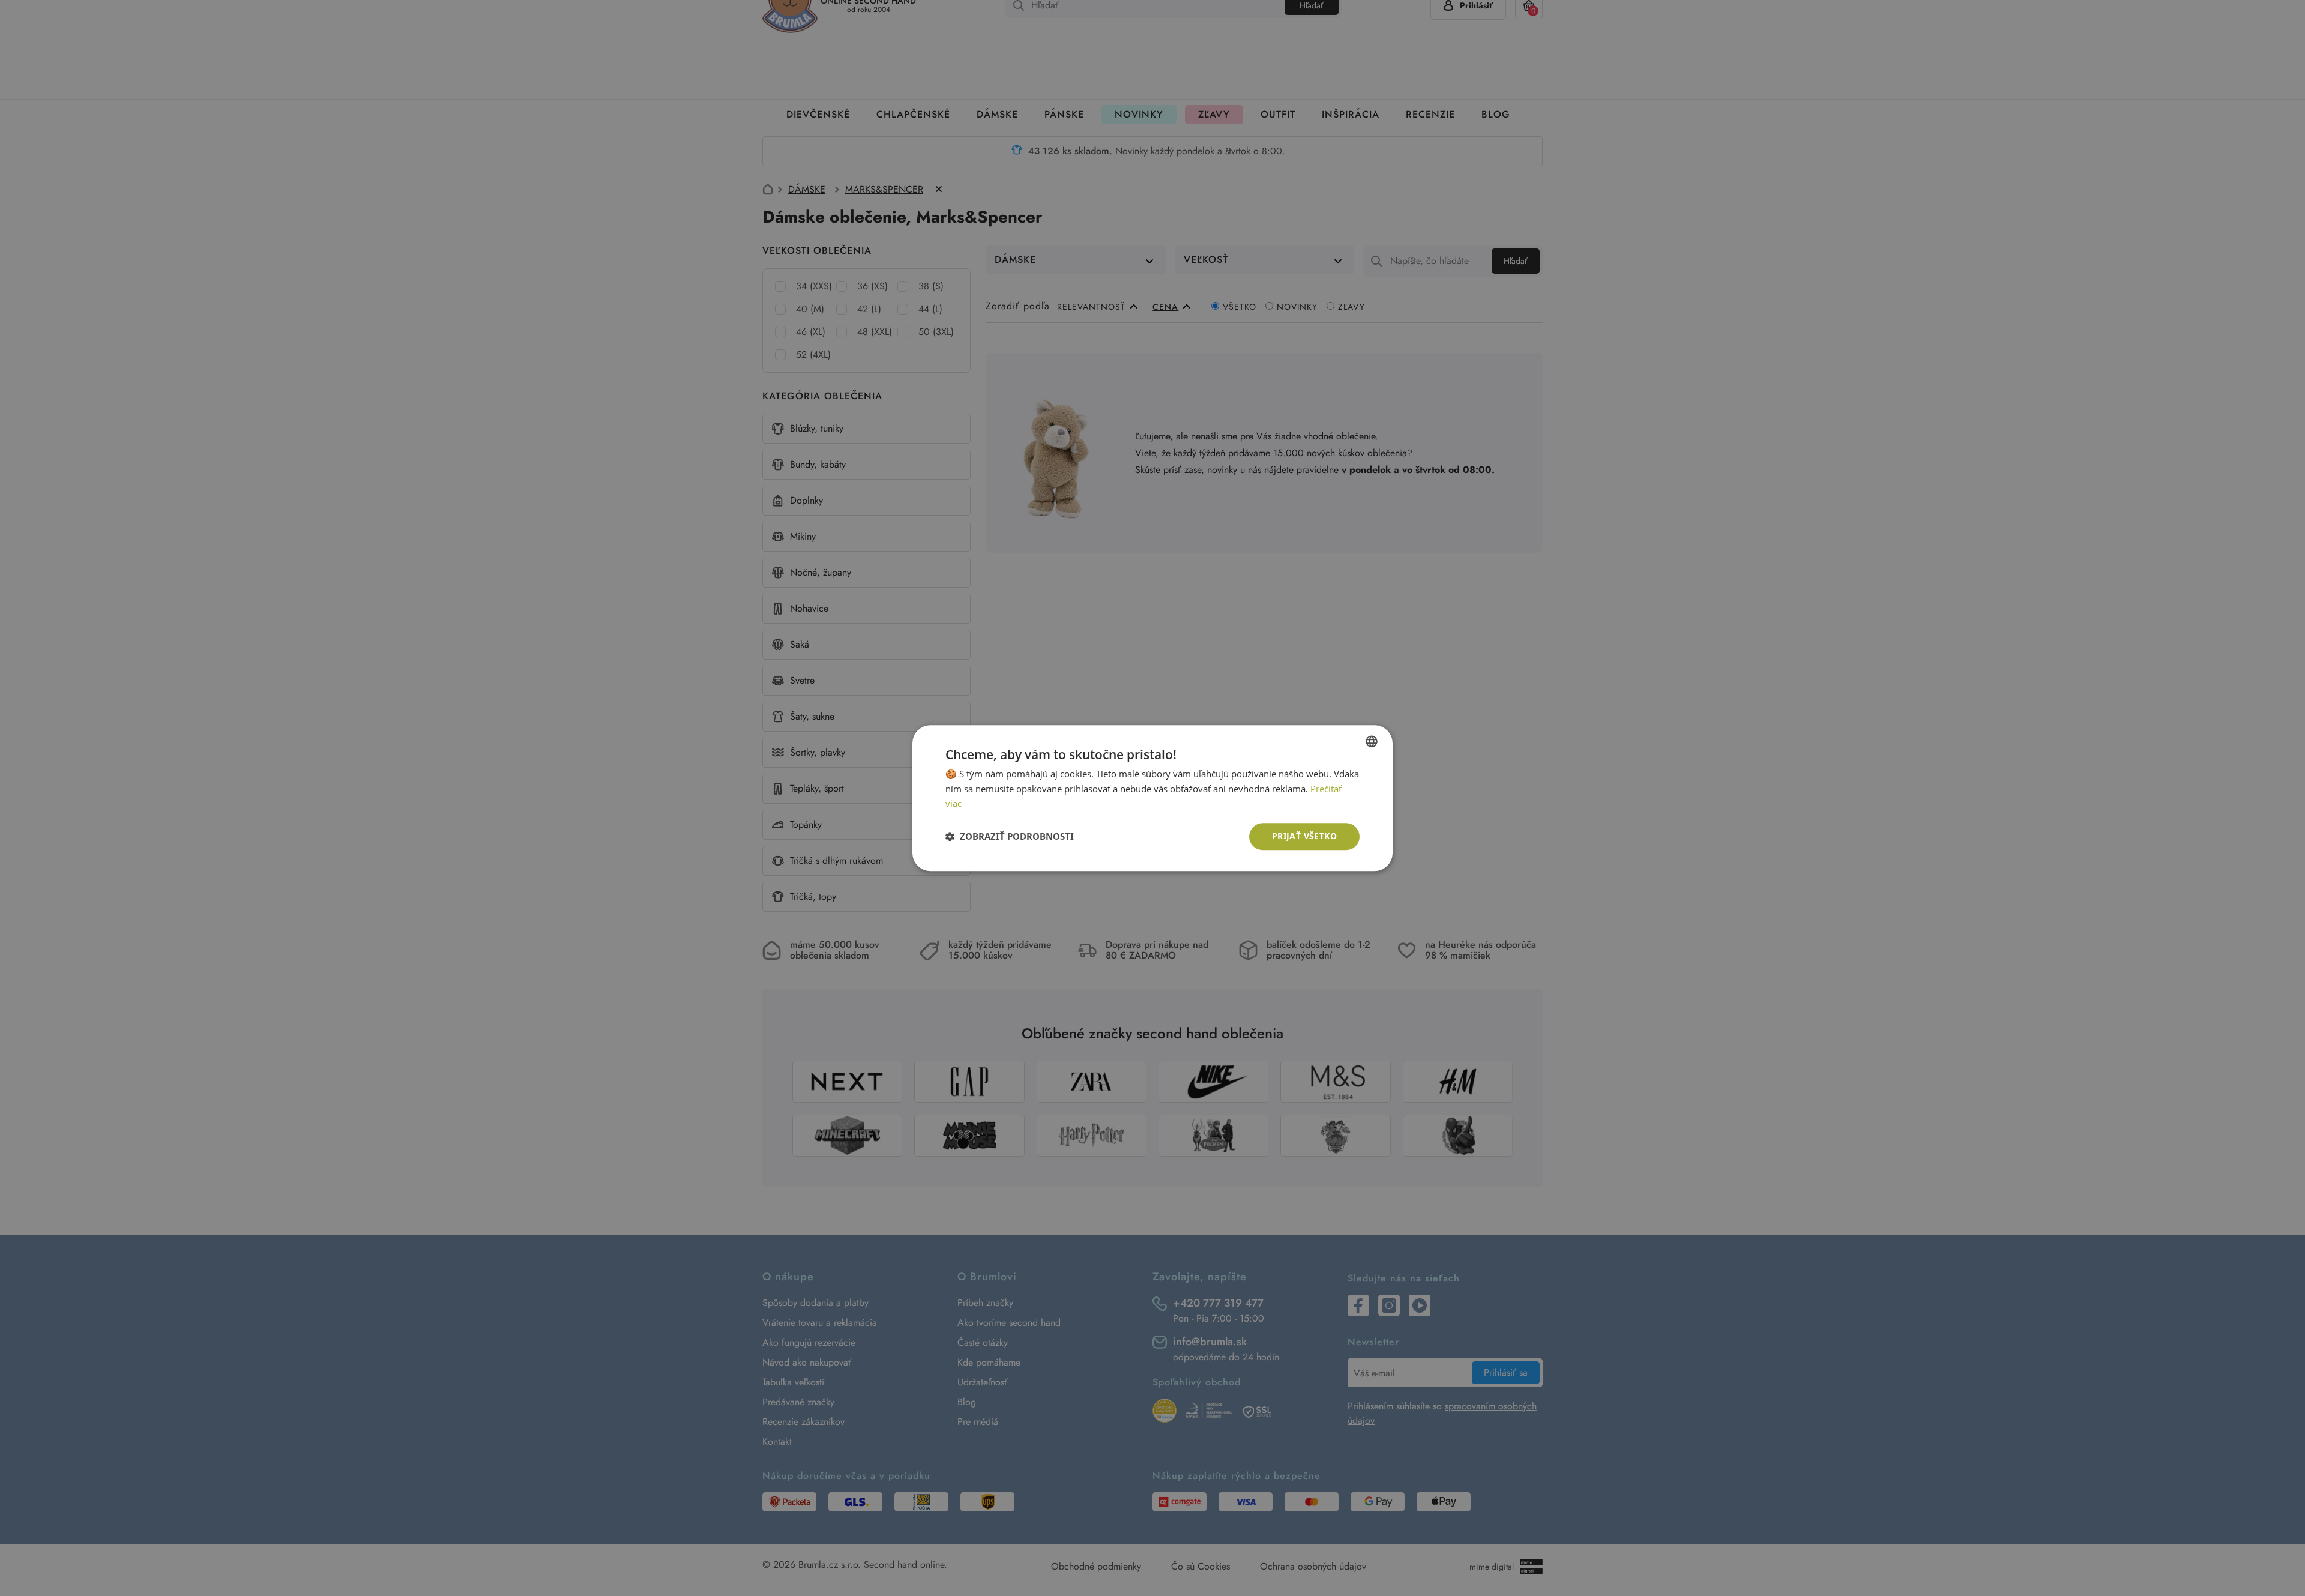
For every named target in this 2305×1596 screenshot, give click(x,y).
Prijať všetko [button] (1304, 836)
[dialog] (1152, 798)
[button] (1010, 837)
